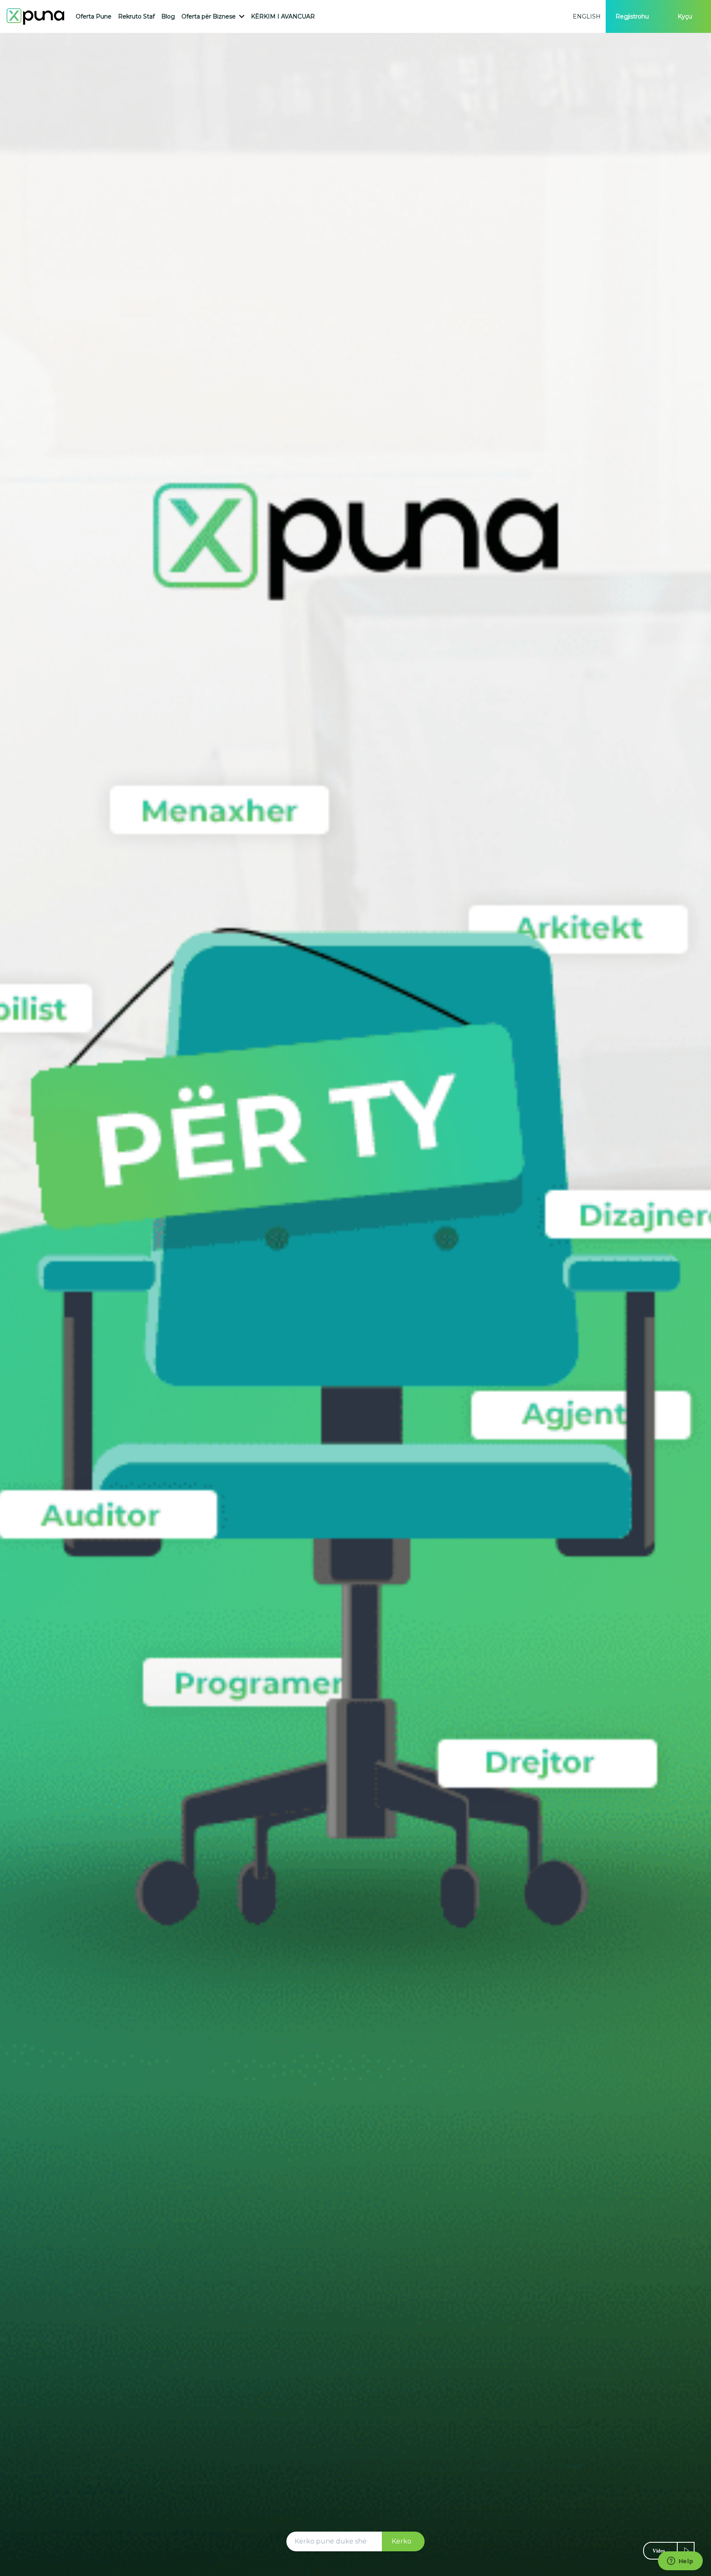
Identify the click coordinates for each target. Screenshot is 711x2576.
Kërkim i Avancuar (283, 16)
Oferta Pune (94, 16)
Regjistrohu (632, 16)
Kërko (402, 2541)
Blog (168, 16)
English (587, 16)
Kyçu (685, 16)
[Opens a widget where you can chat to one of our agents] (680, 2562)
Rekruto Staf (136, 16)
